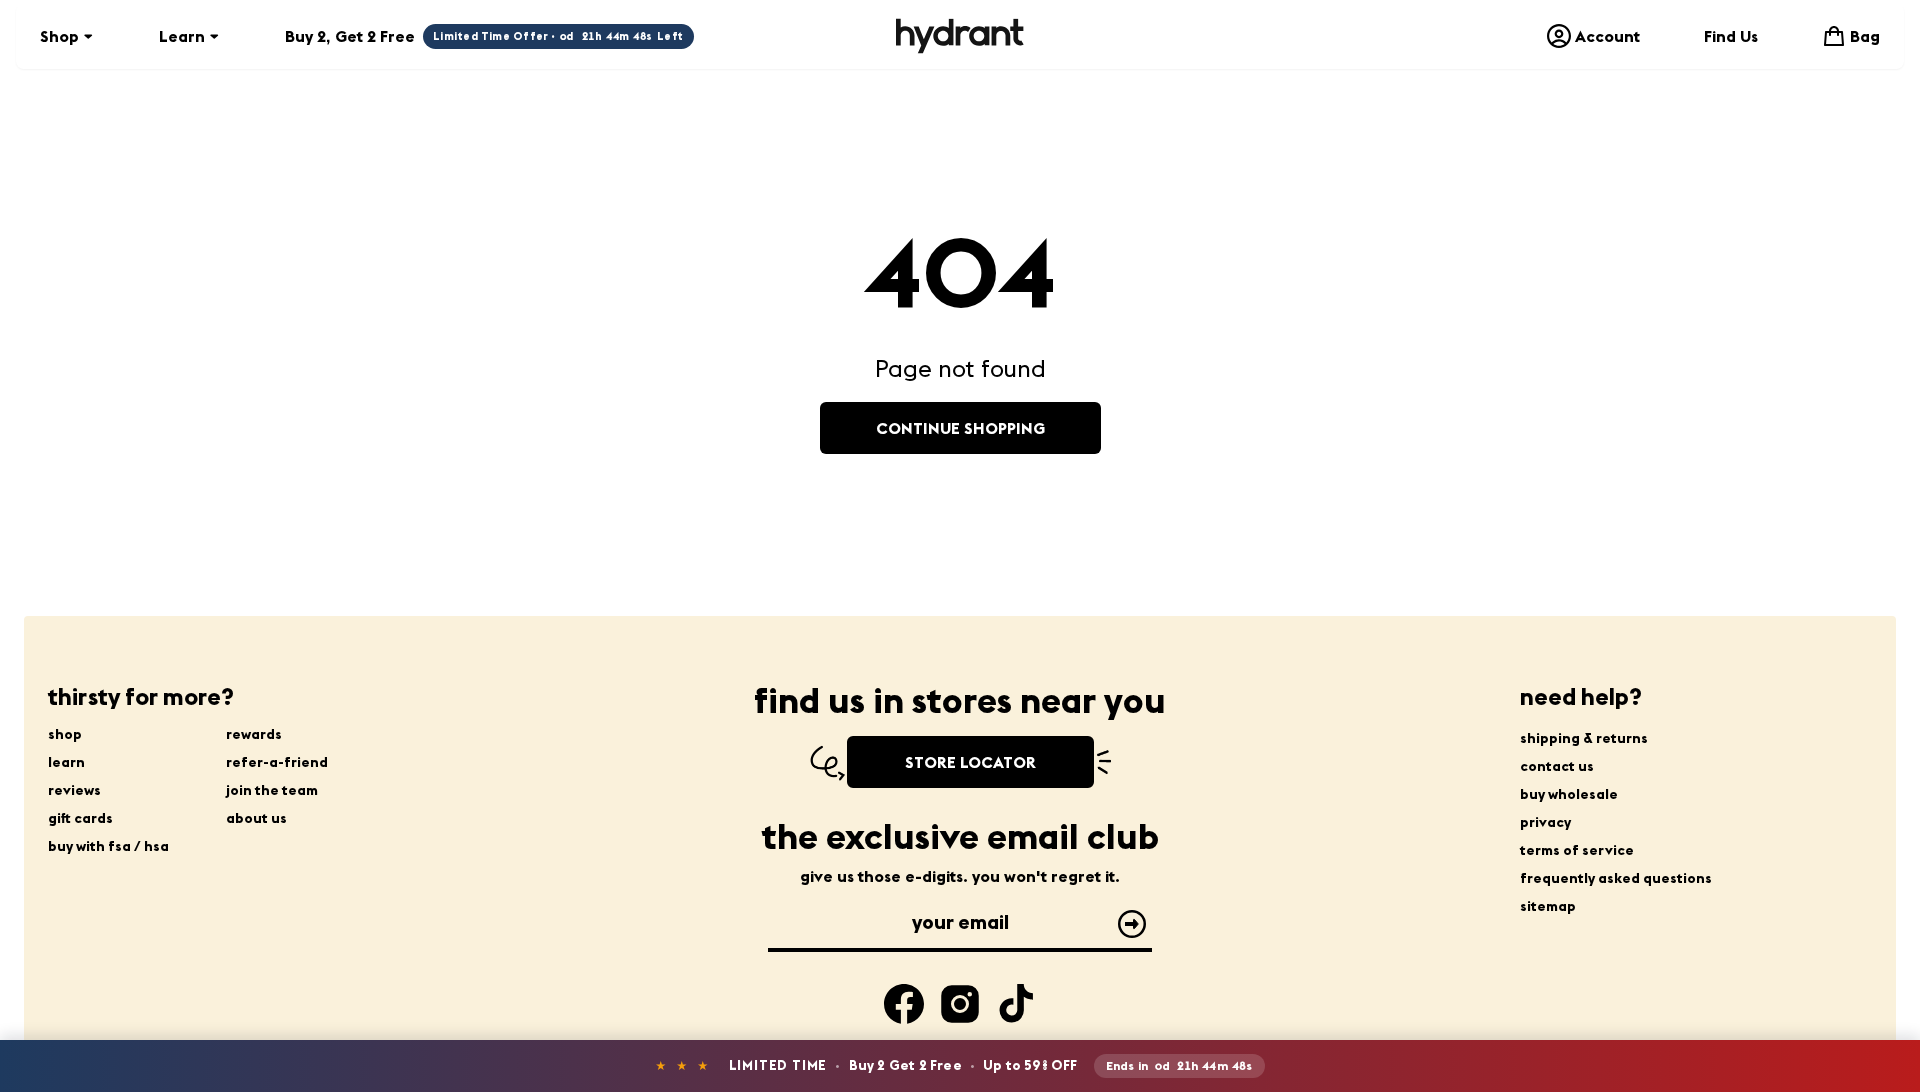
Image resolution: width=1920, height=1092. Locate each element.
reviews (74, 790)
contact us (1557, 766)
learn (66, 762)
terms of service (1577, 850)
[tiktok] (1016, 1004)
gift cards (80, 818)
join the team (272, 790)
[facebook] (904, 1004)
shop (65, 734)
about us (256, 818)
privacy (1545, 822)
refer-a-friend (277, 762)
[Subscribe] (1132, 924)
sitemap (1548, 906)
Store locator (970, 762)
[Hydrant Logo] (960, 36)
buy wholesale (1569, 794)
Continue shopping (960, 428)
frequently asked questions (1616, 878)
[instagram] (960, 1004)
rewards (254, 734)
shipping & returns (1584, 738)
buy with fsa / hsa (108, 846)
